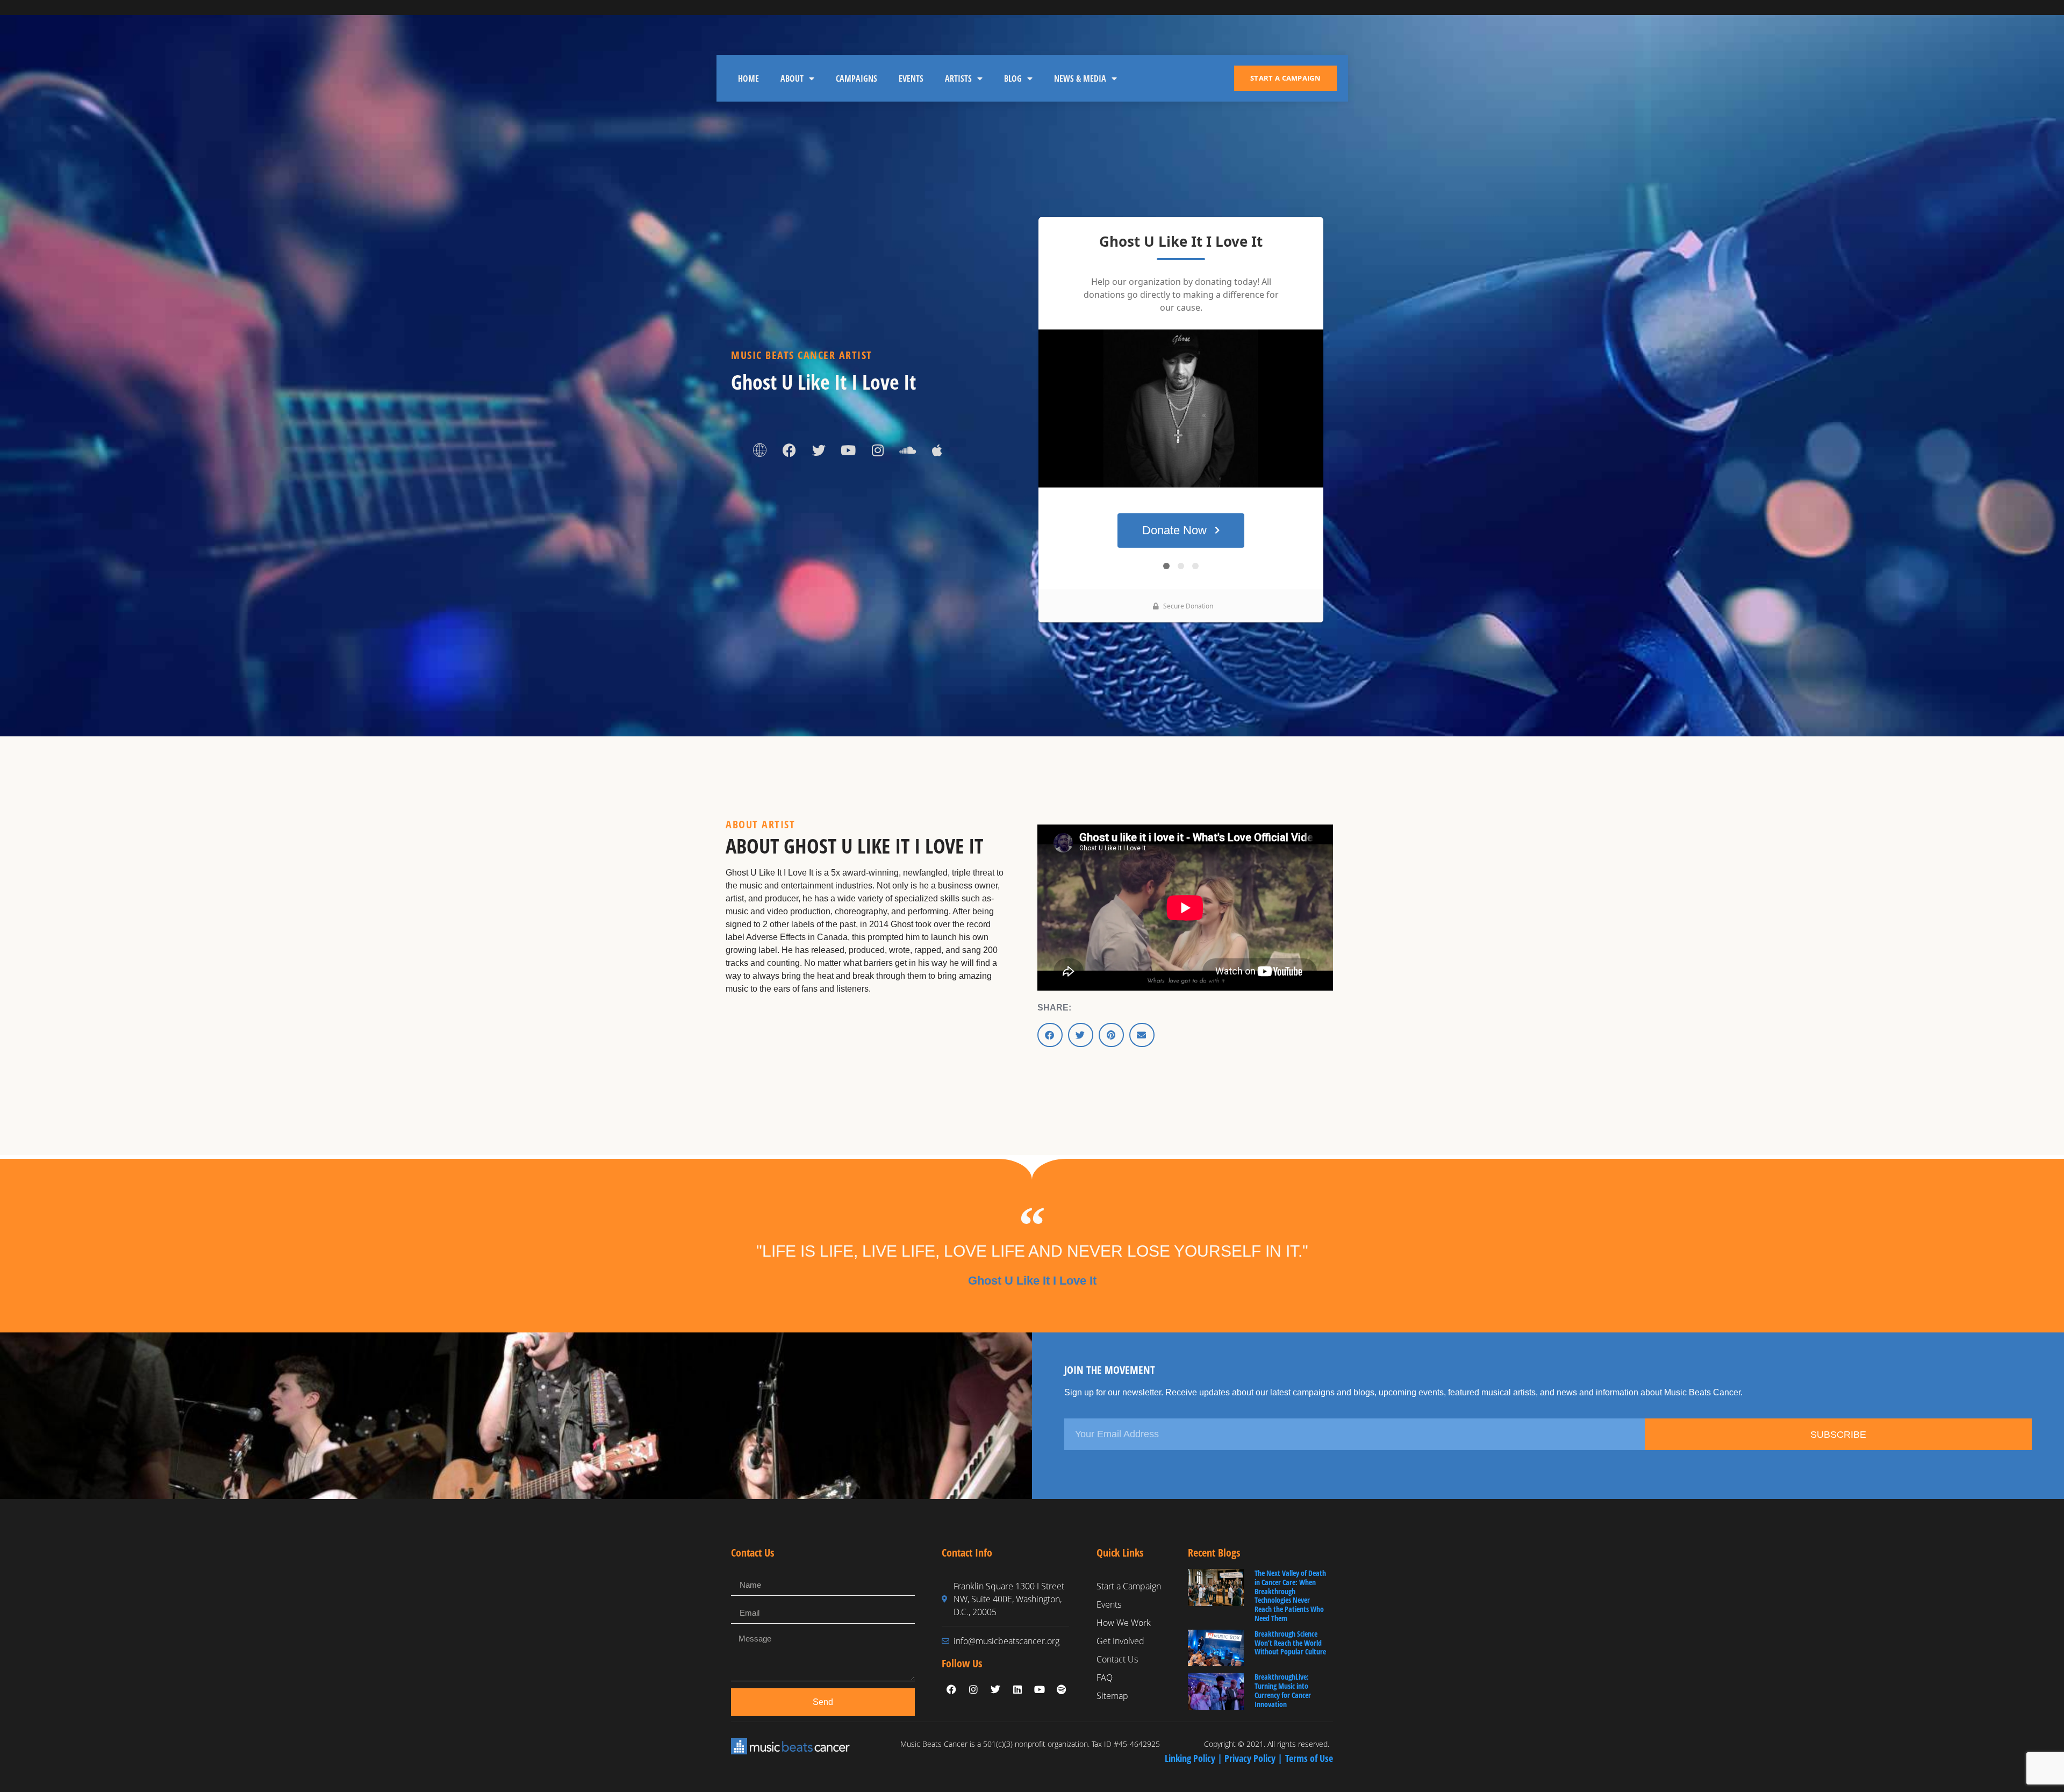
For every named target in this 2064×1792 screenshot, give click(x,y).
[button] (1050, 1035)
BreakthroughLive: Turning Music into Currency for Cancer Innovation (1283, 1690)
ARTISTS (958, 78)
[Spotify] (1062, 1689)
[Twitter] (819, 450)
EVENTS (911, 78)
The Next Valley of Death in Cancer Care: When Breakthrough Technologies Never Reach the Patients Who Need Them (1290, 1596)
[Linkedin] (1017, 1689)
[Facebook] (789, 450)
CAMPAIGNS (857, 78)
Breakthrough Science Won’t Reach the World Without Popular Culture (1290, 1643)
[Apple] (937, 450)
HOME (748, 78)
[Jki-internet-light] (759, 450)
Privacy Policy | (1255, 1758)
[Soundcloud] (907, 450)
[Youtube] (848, 450)
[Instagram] (878, 450)
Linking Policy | (1195, 1758)
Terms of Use (1309, 1758)
